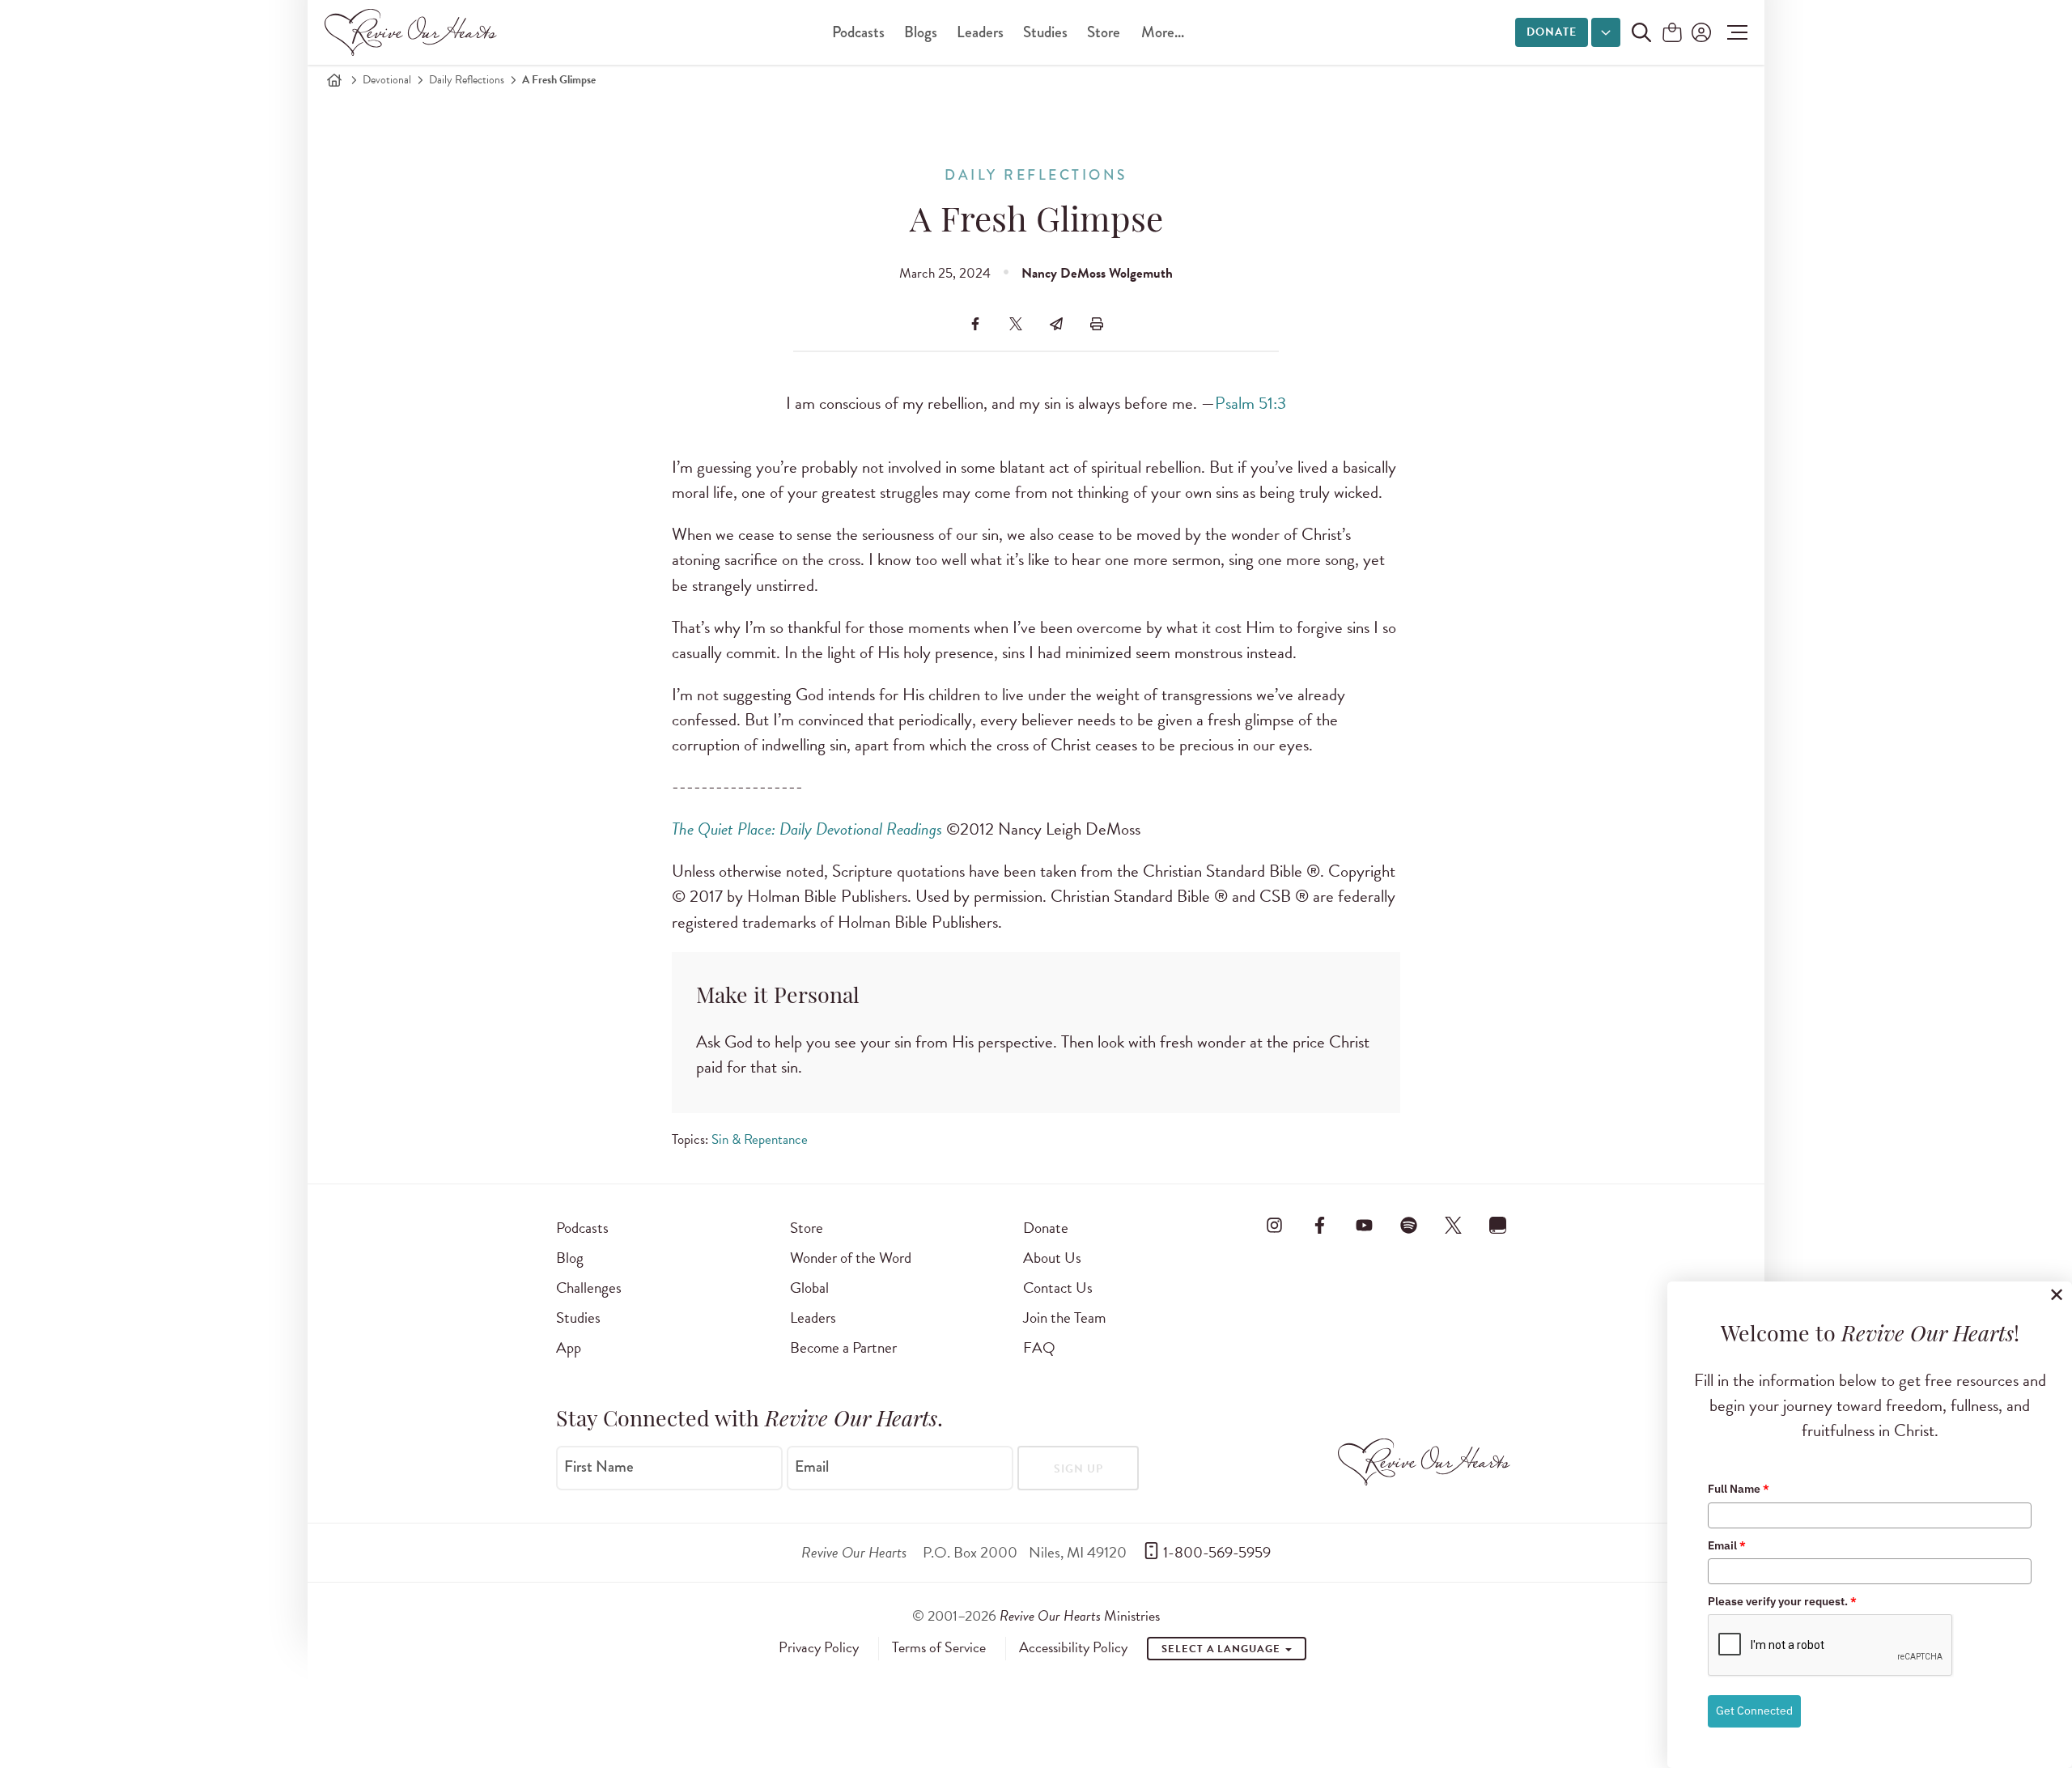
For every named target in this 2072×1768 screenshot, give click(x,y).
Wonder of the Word (851, 1258)
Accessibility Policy (1073, 1647)
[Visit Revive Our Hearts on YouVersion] (1498, 1225)
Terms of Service (939, 1647)
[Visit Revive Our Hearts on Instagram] (1275, 1225)
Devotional (387, 80)
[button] (1733, 32)
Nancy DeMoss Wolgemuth (1097, 273)
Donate (1552, 32)
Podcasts (858, 32)
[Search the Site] (1641, 32)
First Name (599, 1467)
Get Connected (1754, 1711)
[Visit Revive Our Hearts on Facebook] (1319, 1225)
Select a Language (1222, 1649)
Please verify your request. (1782, 1601)
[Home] (334, 80)
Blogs (921, 32)
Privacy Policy (819, 1647)
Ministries (1080, 1615)
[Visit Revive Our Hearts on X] (1454, 1225)
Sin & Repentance (760, 1139)
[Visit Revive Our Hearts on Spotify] (1408, 1225)
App (569, 1347)
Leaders (980, 32)
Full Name (1739, 1489)
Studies (1045, 32)
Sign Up (1078, 1469)
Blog (570, 1258)
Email (812, 1467)
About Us (1052, 1258)
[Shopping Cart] (1672, 34)
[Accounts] (1700, 32)
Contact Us (1058, 1288)
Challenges (589, 1288)
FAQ (1039, 1347)
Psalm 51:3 (1250, 403)
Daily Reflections (467, 80)
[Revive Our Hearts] (414, 32)
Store (1104, 32)
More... (1163, 32)
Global (809, 1288)
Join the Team (1064, 1317)
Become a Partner (843, 1347)
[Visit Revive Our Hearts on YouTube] (1364, 1225)
